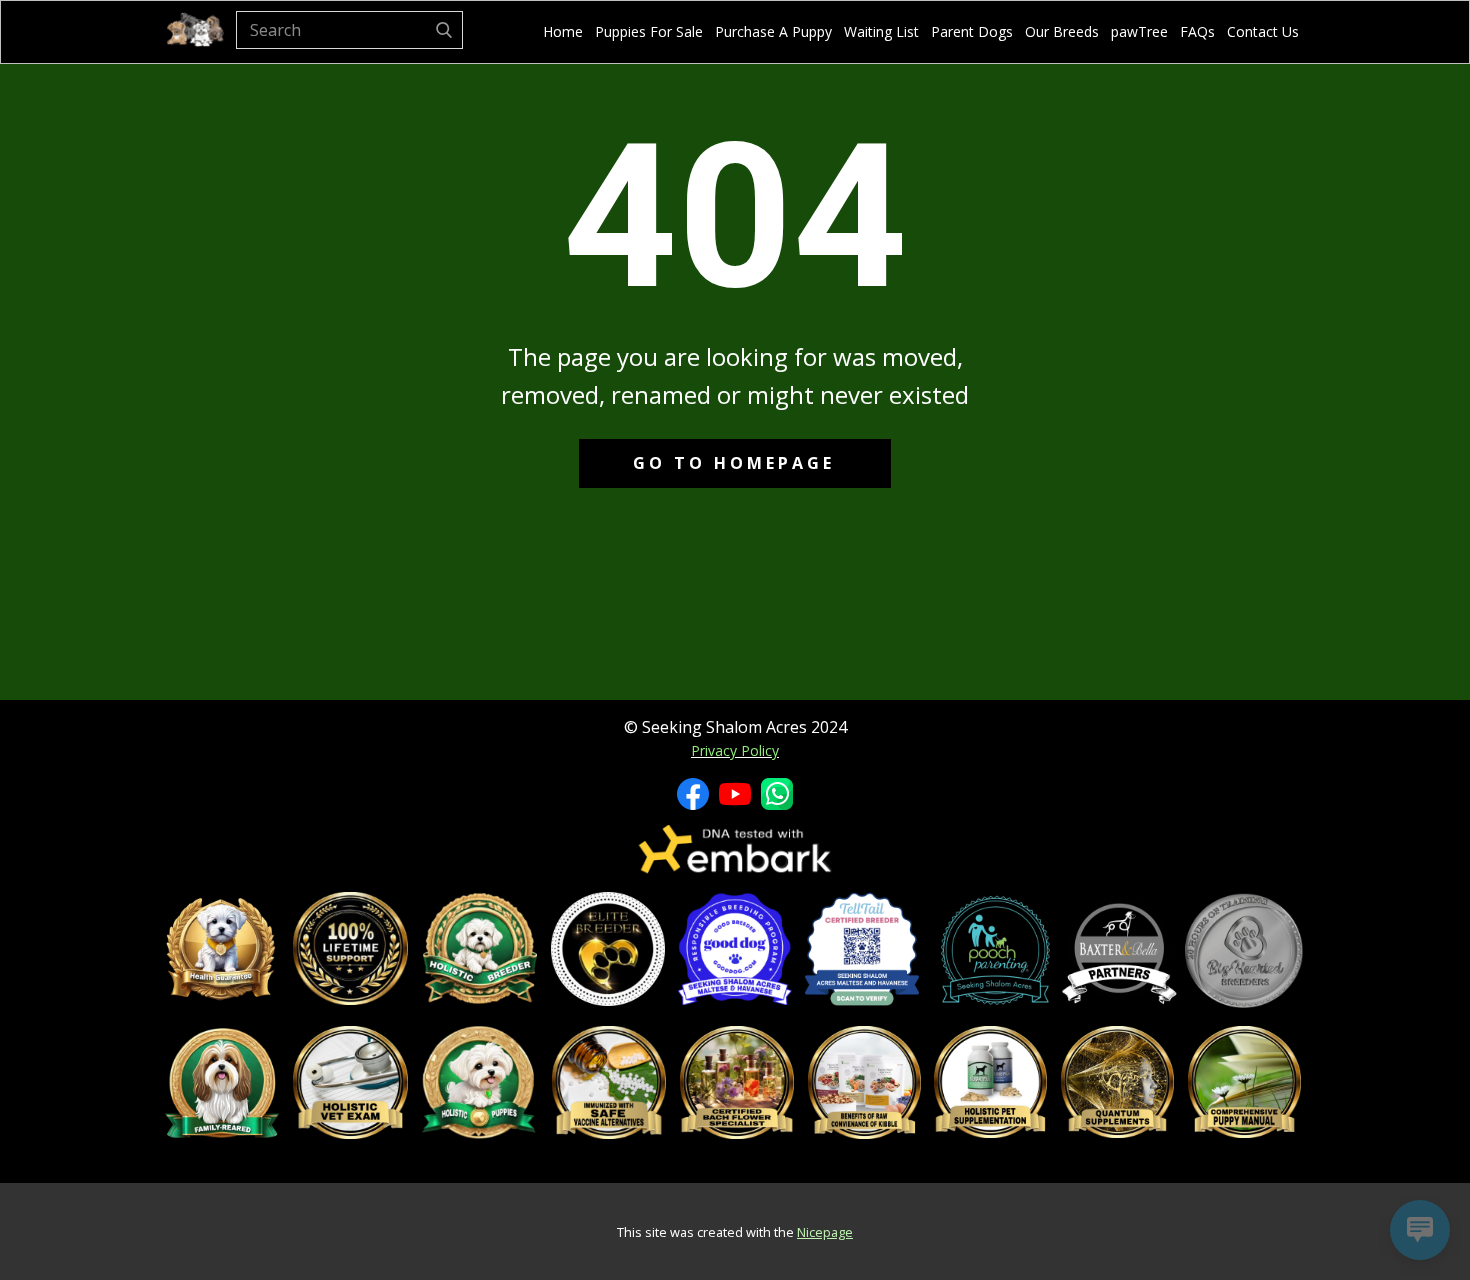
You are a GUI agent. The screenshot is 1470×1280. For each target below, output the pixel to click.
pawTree (1139, 32)
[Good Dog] (735, 949)
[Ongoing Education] (1243, 951)
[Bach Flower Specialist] (737, 1082)
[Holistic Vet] (350, 1083)
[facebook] (693, 794)
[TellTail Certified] (862, 949)
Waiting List (881, 32)
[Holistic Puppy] (479, 1083)
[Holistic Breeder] (480, 949)
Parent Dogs (972, 32)
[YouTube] (735, 794)
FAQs (1197, 32)
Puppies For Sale (649, 32)
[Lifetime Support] (350, 949)
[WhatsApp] (777, 794)
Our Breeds (1062, 32)
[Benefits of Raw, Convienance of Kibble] (865, 1082)
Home (563, 32)
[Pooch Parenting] (995, 951)
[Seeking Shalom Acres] (195, 30)
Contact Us (1263, 32)
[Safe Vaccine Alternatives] (609, 1082)
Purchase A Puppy (773, 32)
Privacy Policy (735, 750)
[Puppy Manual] (1244, 1082)
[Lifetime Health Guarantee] (221, 949)
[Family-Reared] (222, 1083)
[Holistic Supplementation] (990, 1082)
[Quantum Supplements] (1117, 1082)
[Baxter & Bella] (1119, 951)
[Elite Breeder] (607, 949)
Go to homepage (734, 463)
